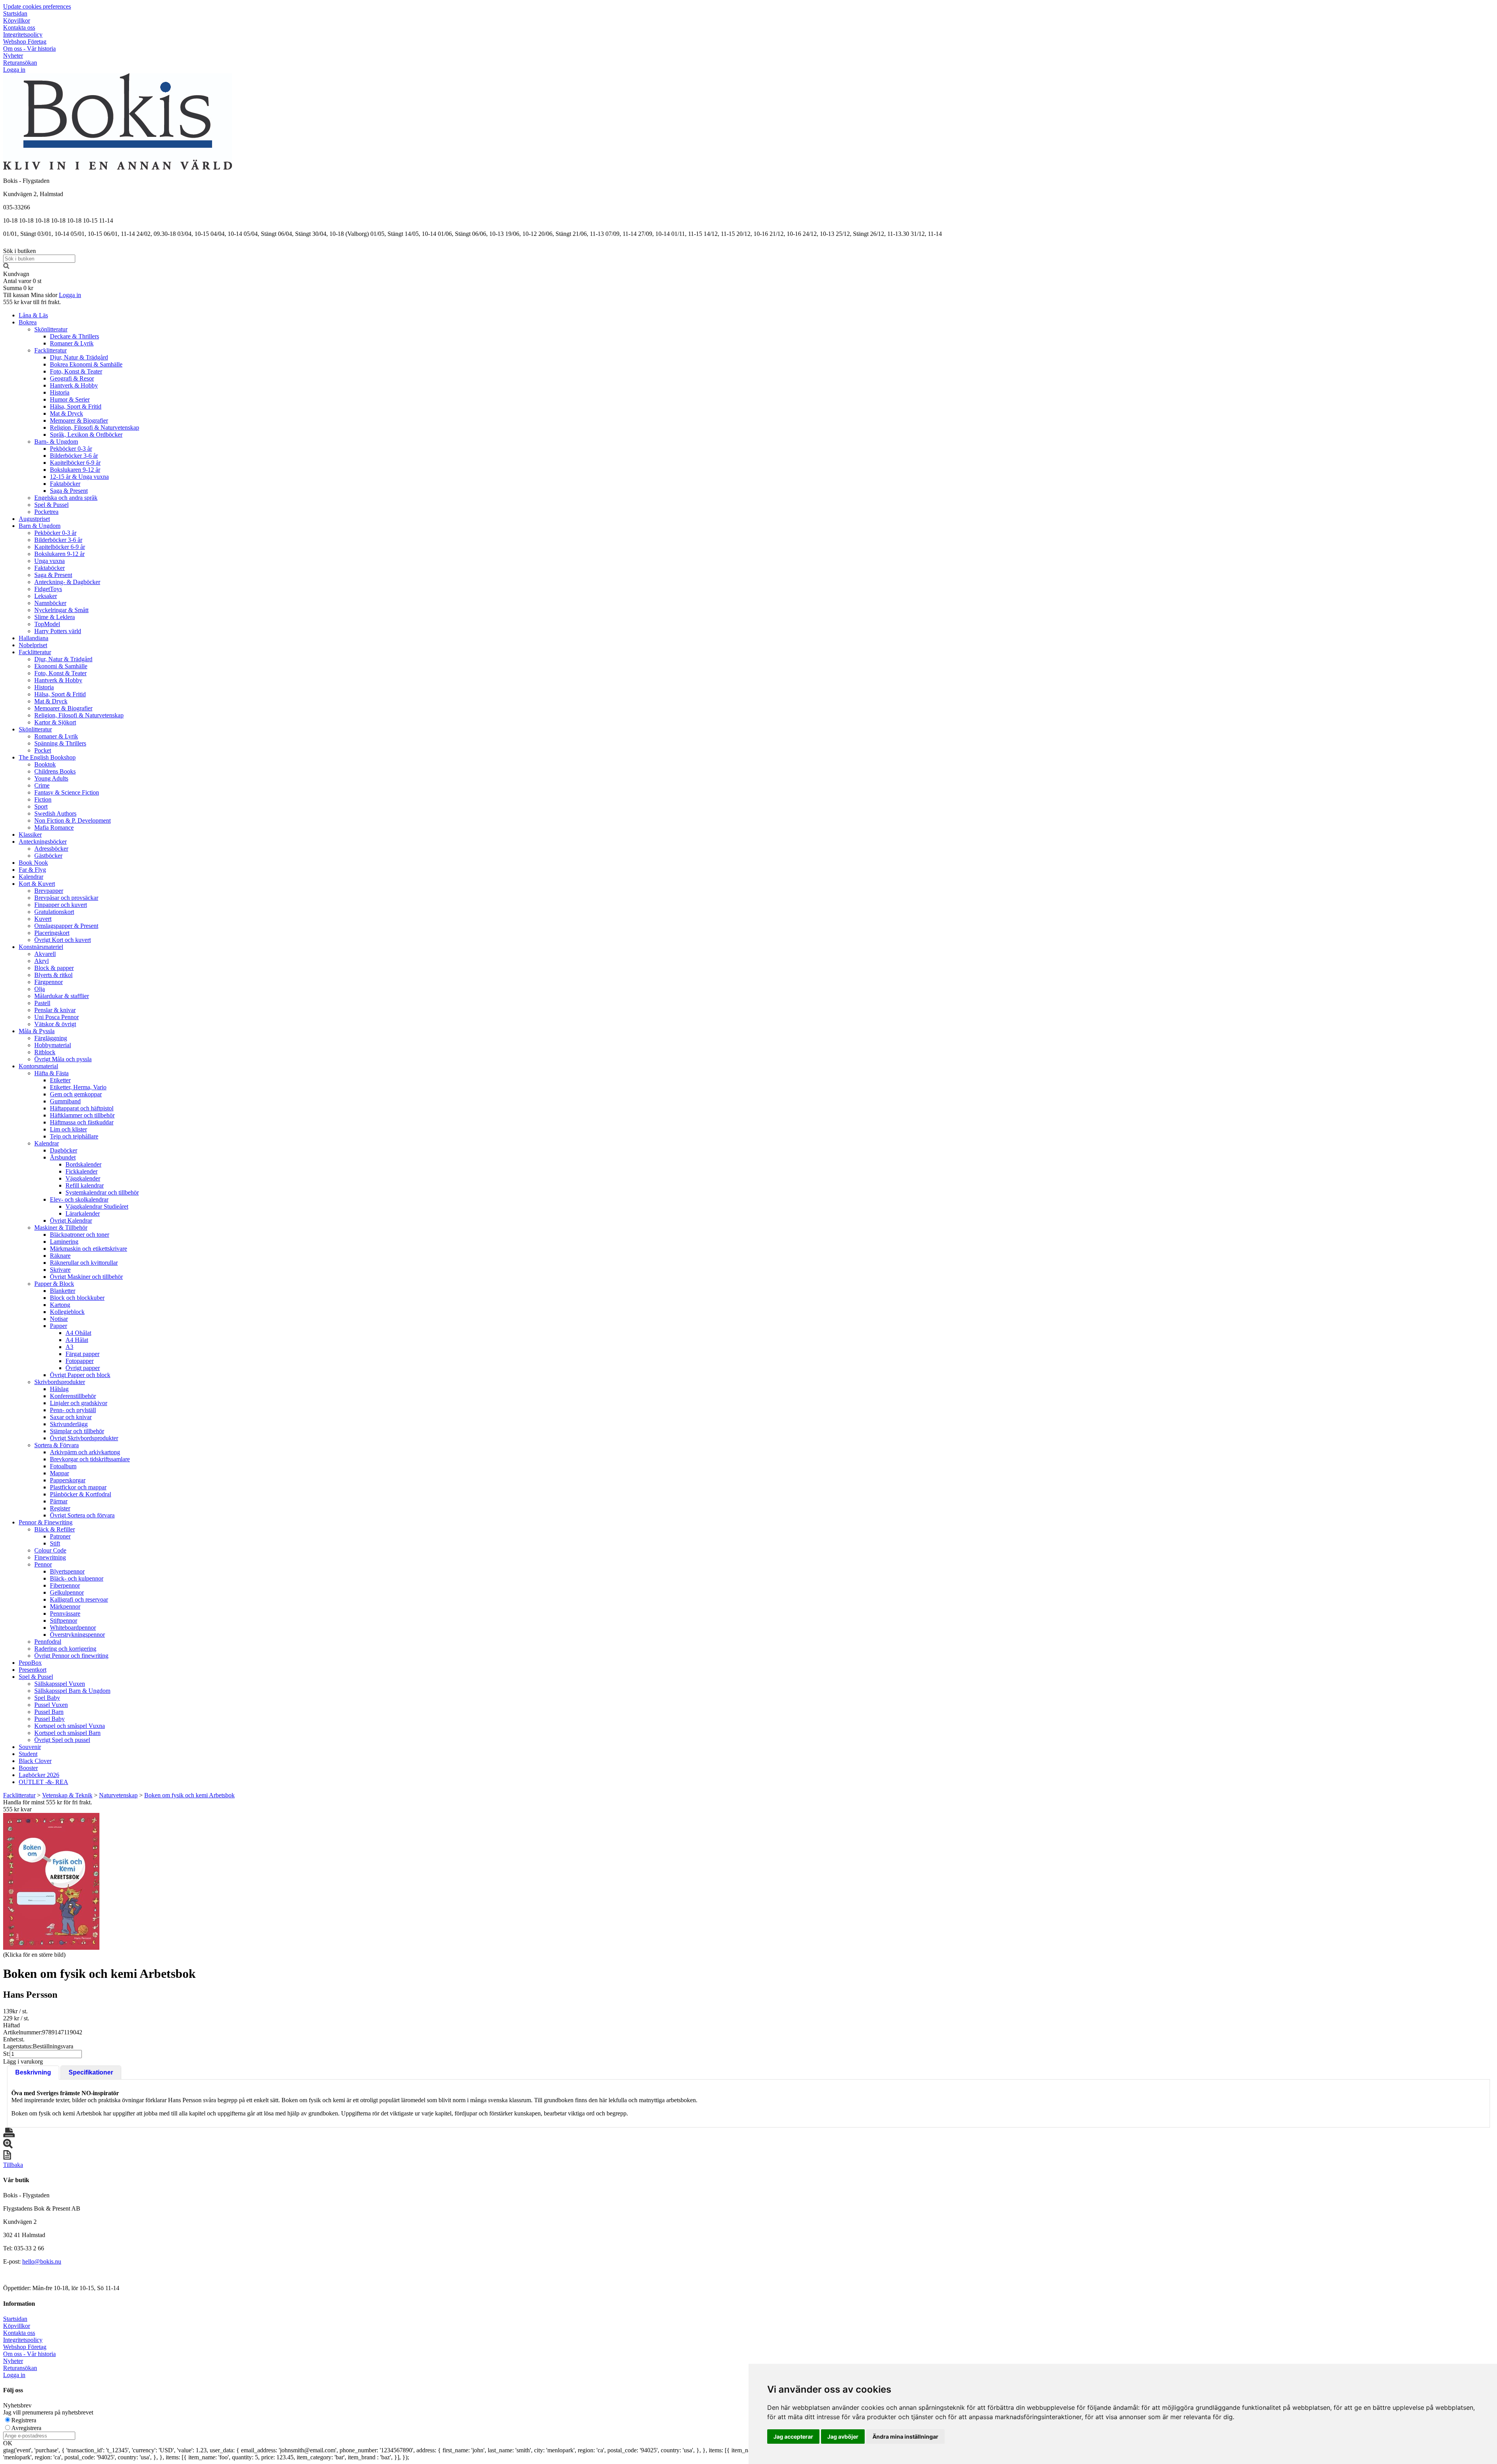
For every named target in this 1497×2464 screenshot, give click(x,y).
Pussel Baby (50, 1719)
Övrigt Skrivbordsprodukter (84, 1438)
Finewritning (50, 1557)
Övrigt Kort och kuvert (63, 940)
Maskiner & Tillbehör (61, 1228)
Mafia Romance (54, 828)
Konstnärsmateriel (41, 947)
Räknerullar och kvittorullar (84, 1263)
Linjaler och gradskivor (79, 1403)
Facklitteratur (50, 350)
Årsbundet (63, 1157)
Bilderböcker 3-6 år (74, 456)
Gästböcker (48, 856)
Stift (55, 1543)
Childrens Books (55, 771)
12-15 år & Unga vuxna (79, 477)
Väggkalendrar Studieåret (97, 1206)
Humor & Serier (70, 399)
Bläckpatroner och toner (80, 1235)
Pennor (43, 1564)
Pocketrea (46, 512)
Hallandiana (34, 638)
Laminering (64, 1242)
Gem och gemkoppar (76, 1094)
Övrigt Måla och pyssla (63, 1059)
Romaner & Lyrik (72, 343)
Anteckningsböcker (43, 842)
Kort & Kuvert (37, 884)
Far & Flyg (32, 870)
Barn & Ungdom (40, 526)
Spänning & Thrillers (60, 743)
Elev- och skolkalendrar (79, 1199)
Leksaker (46, 596)
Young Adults (51, 778)
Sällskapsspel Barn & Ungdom (72, 1691)
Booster (28, 1768)
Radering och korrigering (65, 1649)
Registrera (24, 2420)
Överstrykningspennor (77, 1635)
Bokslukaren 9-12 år (75, 470)
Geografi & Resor (72, 378)
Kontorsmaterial (38, 1066)
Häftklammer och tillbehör (82, 1115)
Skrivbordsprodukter (60, 1382)
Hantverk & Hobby (74, 385)
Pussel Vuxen (51, 1705)
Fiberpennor (65, 1585)
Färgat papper (82, 1354)
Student (28, 1754)
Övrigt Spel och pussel (62, 1740)
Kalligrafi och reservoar (79, 1599)
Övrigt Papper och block (80, 1375)
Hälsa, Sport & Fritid (76, 406)
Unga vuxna (50, 561)
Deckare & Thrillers (74, 336)
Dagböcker (64, 1150)
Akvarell (45, 954)
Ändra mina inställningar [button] (905, 2437)
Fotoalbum (63, 1466)
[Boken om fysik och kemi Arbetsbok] (51, 1881)
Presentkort (33, 1670)
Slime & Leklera (55, 617)
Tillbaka (13, 2165)
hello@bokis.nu (42, 2261)
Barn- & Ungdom (56, 442)
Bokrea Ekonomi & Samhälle (86, 364)
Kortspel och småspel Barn (67, 1733)
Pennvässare (65, 1613)
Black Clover (35, 1761)
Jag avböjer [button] (843, 2437)
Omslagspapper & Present (66, 926)
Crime (42, 785)
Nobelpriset (33, 645)
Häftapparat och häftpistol (82, 1108)
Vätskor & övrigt (55, 1024)
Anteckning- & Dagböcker (67, 582)
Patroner (60, 1536)
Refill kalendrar (85, 1185)
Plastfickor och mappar (78, 1487)
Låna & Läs (33, 315)
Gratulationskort (54, 912)
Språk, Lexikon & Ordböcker (86, 435)
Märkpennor (65, 1606)
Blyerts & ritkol (53, 975)
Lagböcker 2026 (39, 1775)
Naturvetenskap (118, 1795)
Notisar (59, 1319)
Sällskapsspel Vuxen (60, 1684)
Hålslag (59, 1389)
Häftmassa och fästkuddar (82, 1122)
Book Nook (33, 863)
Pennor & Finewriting (46, 1522)
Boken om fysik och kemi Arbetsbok (189, 1795)
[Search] (6, 267)
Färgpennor (49, 982)
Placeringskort (52, 933)
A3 (69, 1347)
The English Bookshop (47, 757)
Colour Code (50, 1550)
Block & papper (54, 968)
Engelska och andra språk (66, 498)
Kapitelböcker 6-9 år (75, 463)
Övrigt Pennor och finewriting (71, 1656)
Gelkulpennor (67, 1592)
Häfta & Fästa (51, 1073)
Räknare (60, 1256)
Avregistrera (26, 2428)
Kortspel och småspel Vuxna (70, 1726)
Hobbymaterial (53, 1045)
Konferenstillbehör (73, 1396)
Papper (58, 1326)
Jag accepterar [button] (793, 2437)
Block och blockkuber (77, 1298)
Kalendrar (31, 877)
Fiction (43, 799)
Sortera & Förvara (57, 1445)
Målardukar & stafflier (62, 996)
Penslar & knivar (55, 1010)
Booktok (45, 764)
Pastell (42, 1003)
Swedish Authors (55, 813)
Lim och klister (68, 1129)
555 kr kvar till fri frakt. (32, 302)
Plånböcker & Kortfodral (81, 1494)
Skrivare (60, 1270)
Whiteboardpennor (73, 1628)
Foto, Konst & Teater (76, 371)
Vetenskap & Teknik (67, 1795)
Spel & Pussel (51, 505)
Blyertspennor (67, 1571)
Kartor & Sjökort (55, 722)
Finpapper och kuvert (61, 905)
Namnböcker (50, 603)
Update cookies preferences (37, 6)
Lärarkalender (83, 1213)
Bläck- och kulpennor (77, 1578)
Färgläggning (51, 1038)
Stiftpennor (64, 1621)
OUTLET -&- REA (43, 1782)
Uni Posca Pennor (57, 1017)
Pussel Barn (49, 1712)
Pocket (43, 750)
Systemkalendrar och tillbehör (102, 1192)
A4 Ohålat (78, 1333)
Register (60, 1508)
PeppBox (30, 1663)
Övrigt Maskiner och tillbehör (86, 1277)
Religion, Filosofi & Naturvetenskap (95, 427)
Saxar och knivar (71, 1417)
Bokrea (28, 322)
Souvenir (30, 1747)
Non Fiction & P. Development (73, 820)
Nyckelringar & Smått (61, 610)
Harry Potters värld (58, 631)
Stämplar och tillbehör (77, 1431)
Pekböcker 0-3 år (71, 449)
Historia (60, 392)
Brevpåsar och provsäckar (66, 898)
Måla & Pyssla (37, 1031)
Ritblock (45, 1052)
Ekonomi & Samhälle (61, 666)
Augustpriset (34, 519)
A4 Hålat (77, 1340)
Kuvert (43, 919)
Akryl (42, 961)
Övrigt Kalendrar (71, 1220)
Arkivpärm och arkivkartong (85, 1452)
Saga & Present (69, 491)
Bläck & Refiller (55, 1529)
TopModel (47, 624)
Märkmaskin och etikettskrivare (88, 1249)
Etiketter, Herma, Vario (78, 1087)
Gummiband (65, 1101)
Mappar (59, 1473)
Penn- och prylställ (73, 1410)
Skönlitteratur (51, 329)
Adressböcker (51, 849)
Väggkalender (83, 1178)
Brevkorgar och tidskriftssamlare (90, 1459)
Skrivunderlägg (69, 1424)
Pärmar (59, 1501)
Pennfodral (48, 1642)
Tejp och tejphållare (74, 1136)
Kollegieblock (67, 1312)
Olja (40, 989)
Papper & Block (54, 1284)
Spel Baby (47, 1698)
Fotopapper (80, 1361)
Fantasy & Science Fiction (67, 792)
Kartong (60, 1305)
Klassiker (30, 835)
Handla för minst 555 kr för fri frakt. (48, 1806)
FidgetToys (48, 589)
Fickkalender (81, 1171)
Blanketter (63, 1291)
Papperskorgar (68, 1480)
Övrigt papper (83, 1368)
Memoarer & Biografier (79, 420)
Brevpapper (49, 891)
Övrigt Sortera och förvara (82, 1515)
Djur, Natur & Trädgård (79, 357)
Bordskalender (83, 1164)
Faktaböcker (65, 484)
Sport (41, 806)
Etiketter (60, 1080)
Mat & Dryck (66, 413)
